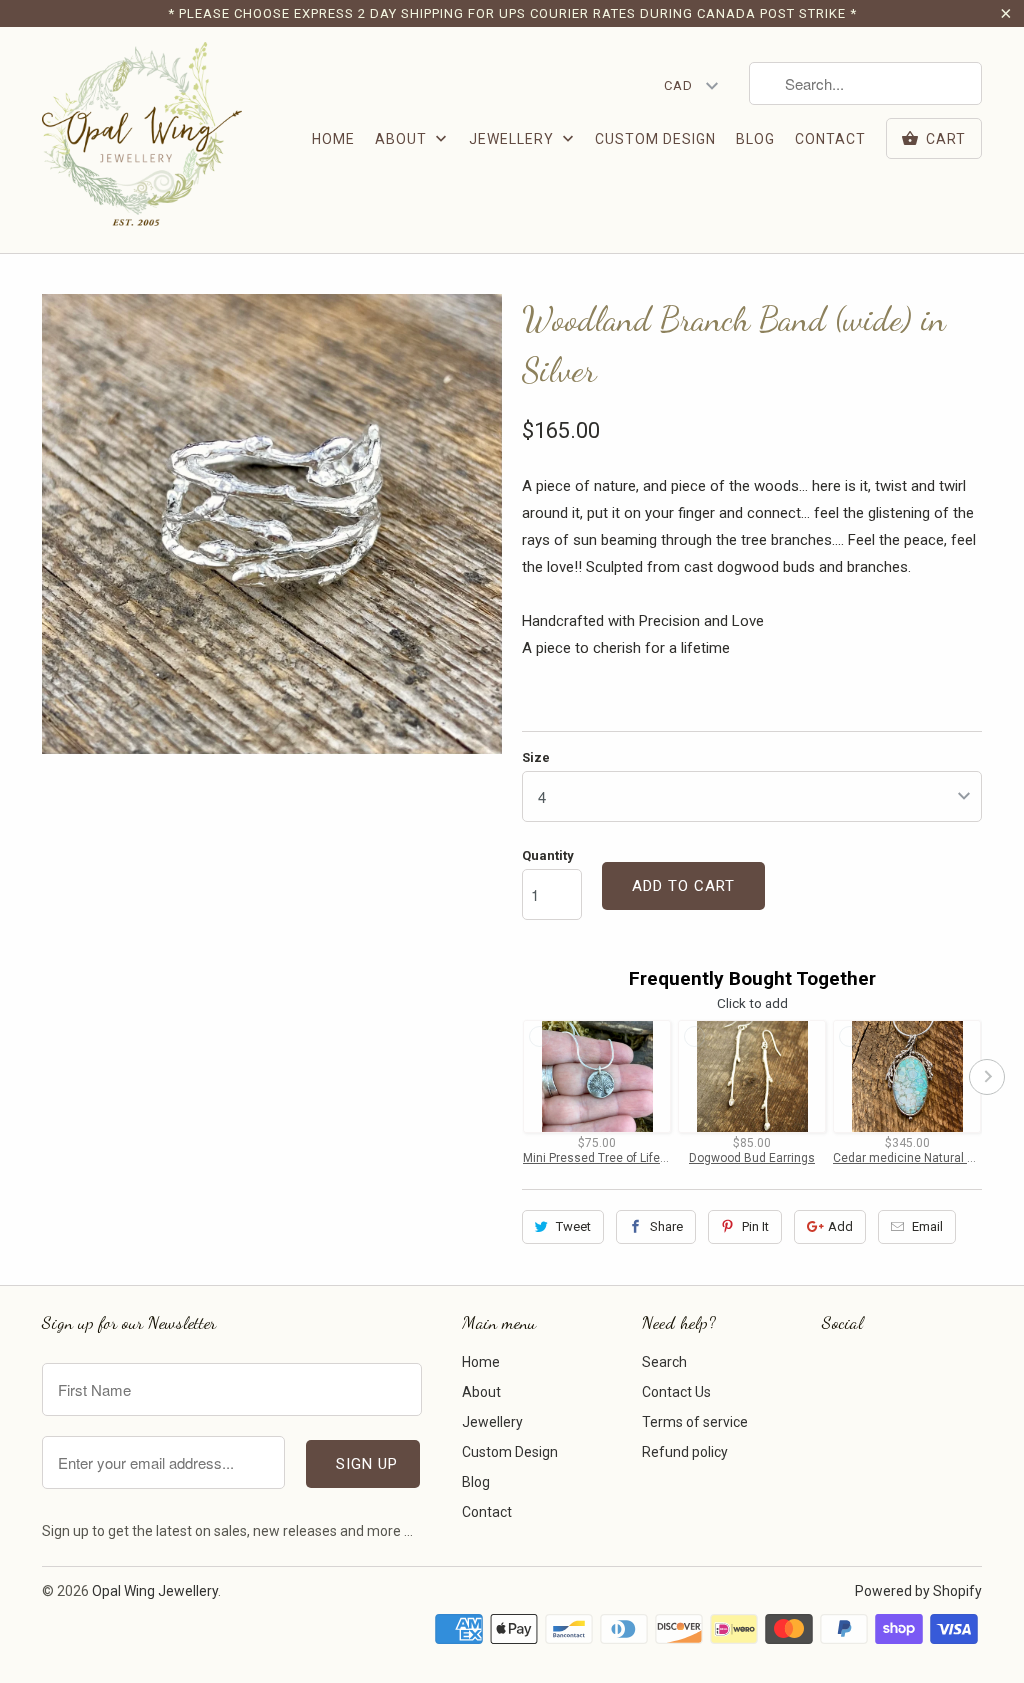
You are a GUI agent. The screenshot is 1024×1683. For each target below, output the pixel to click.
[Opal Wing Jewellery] (142, 140)
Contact (830, 139)
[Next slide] (987, 1077)
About (403, 139)
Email (927, 1226)
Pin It (755, 1226)
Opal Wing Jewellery (155, 1591)
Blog (755, 139)
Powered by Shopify (918, 1591)
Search (664, 1362)
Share (666, 1226)
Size (536, 757)
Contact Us (676, 1392)
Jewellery (513, 139)
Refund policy (685, 1452)
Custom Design (655, 139)
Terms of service (695, 1422)
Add (840, 1226)
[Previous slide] (517, 1077)
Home (333, 139)
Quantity (548, 855)
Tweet (573, 1226)
